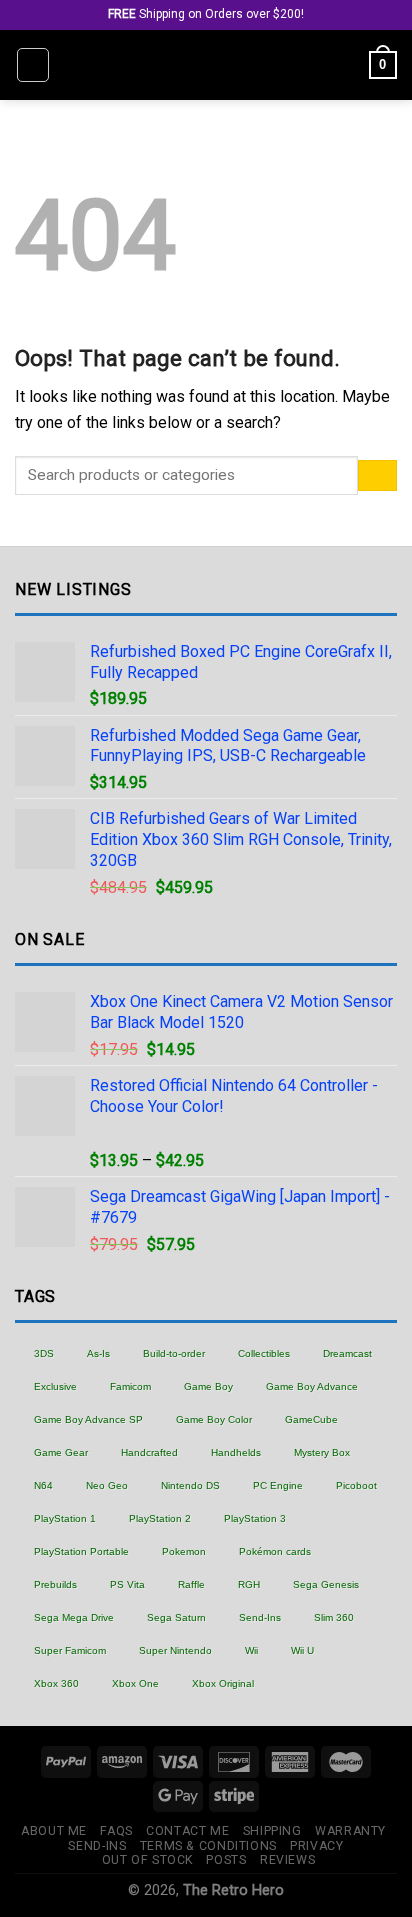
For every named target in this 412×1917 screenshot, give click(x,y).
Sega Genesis (326, 1584)
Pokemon (184, 1551)
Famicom (130, 1386)
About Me (54, 1831)
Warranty (350, 1831)
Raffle (191, 1584)
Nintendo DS (190, 1485)
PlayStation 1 (65, 1518)
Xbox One (135, 1683)
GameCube (311, 1419)
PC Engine (278, 1485)
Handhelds (236, 1452)
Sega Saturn (176, 1617)
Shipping (272, 1831)
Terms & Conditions (208, 1846)
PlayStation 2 (160, 1518)
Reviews (287, 1860)
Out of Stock (147, 1860)
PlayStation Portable (81, 1551)
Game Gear (61, 1452)
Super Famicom (70, 1650)
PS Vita (127, 1584)
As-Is (98, 1353)
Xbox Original (223, 1683)
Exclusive (55, 1386)
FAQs (116, 1831)
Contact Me (187, 1831)
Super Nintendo (175, 1650)
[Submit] (377, 475)
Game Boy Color (214, 1419)
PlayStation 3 (255, 1518)
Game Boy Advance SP (88, 1419)
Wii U (302, 1650)
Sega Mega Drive (74, 1617)
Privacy (316, 1846)
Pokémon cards (275, 1551)
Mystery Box (322, 1452)
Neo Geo (107, 1485)
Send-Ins (260, 1617)
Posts (226, 1860)
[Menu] (33, 65)
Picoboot (356, 1485)
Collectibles (264, 1353)
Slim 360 (334, 1617)
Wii (251, 1650)
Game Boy (208, 1386)
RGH (249, 1584)
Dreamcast (347, 1353)
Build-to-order (174, 1353)
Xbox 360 (56, 1683)
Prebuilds (55, 1584)
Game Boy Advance (312, 1386)
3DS (44, 1353)
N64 (43, 1485)
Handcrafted (149, 1452)
